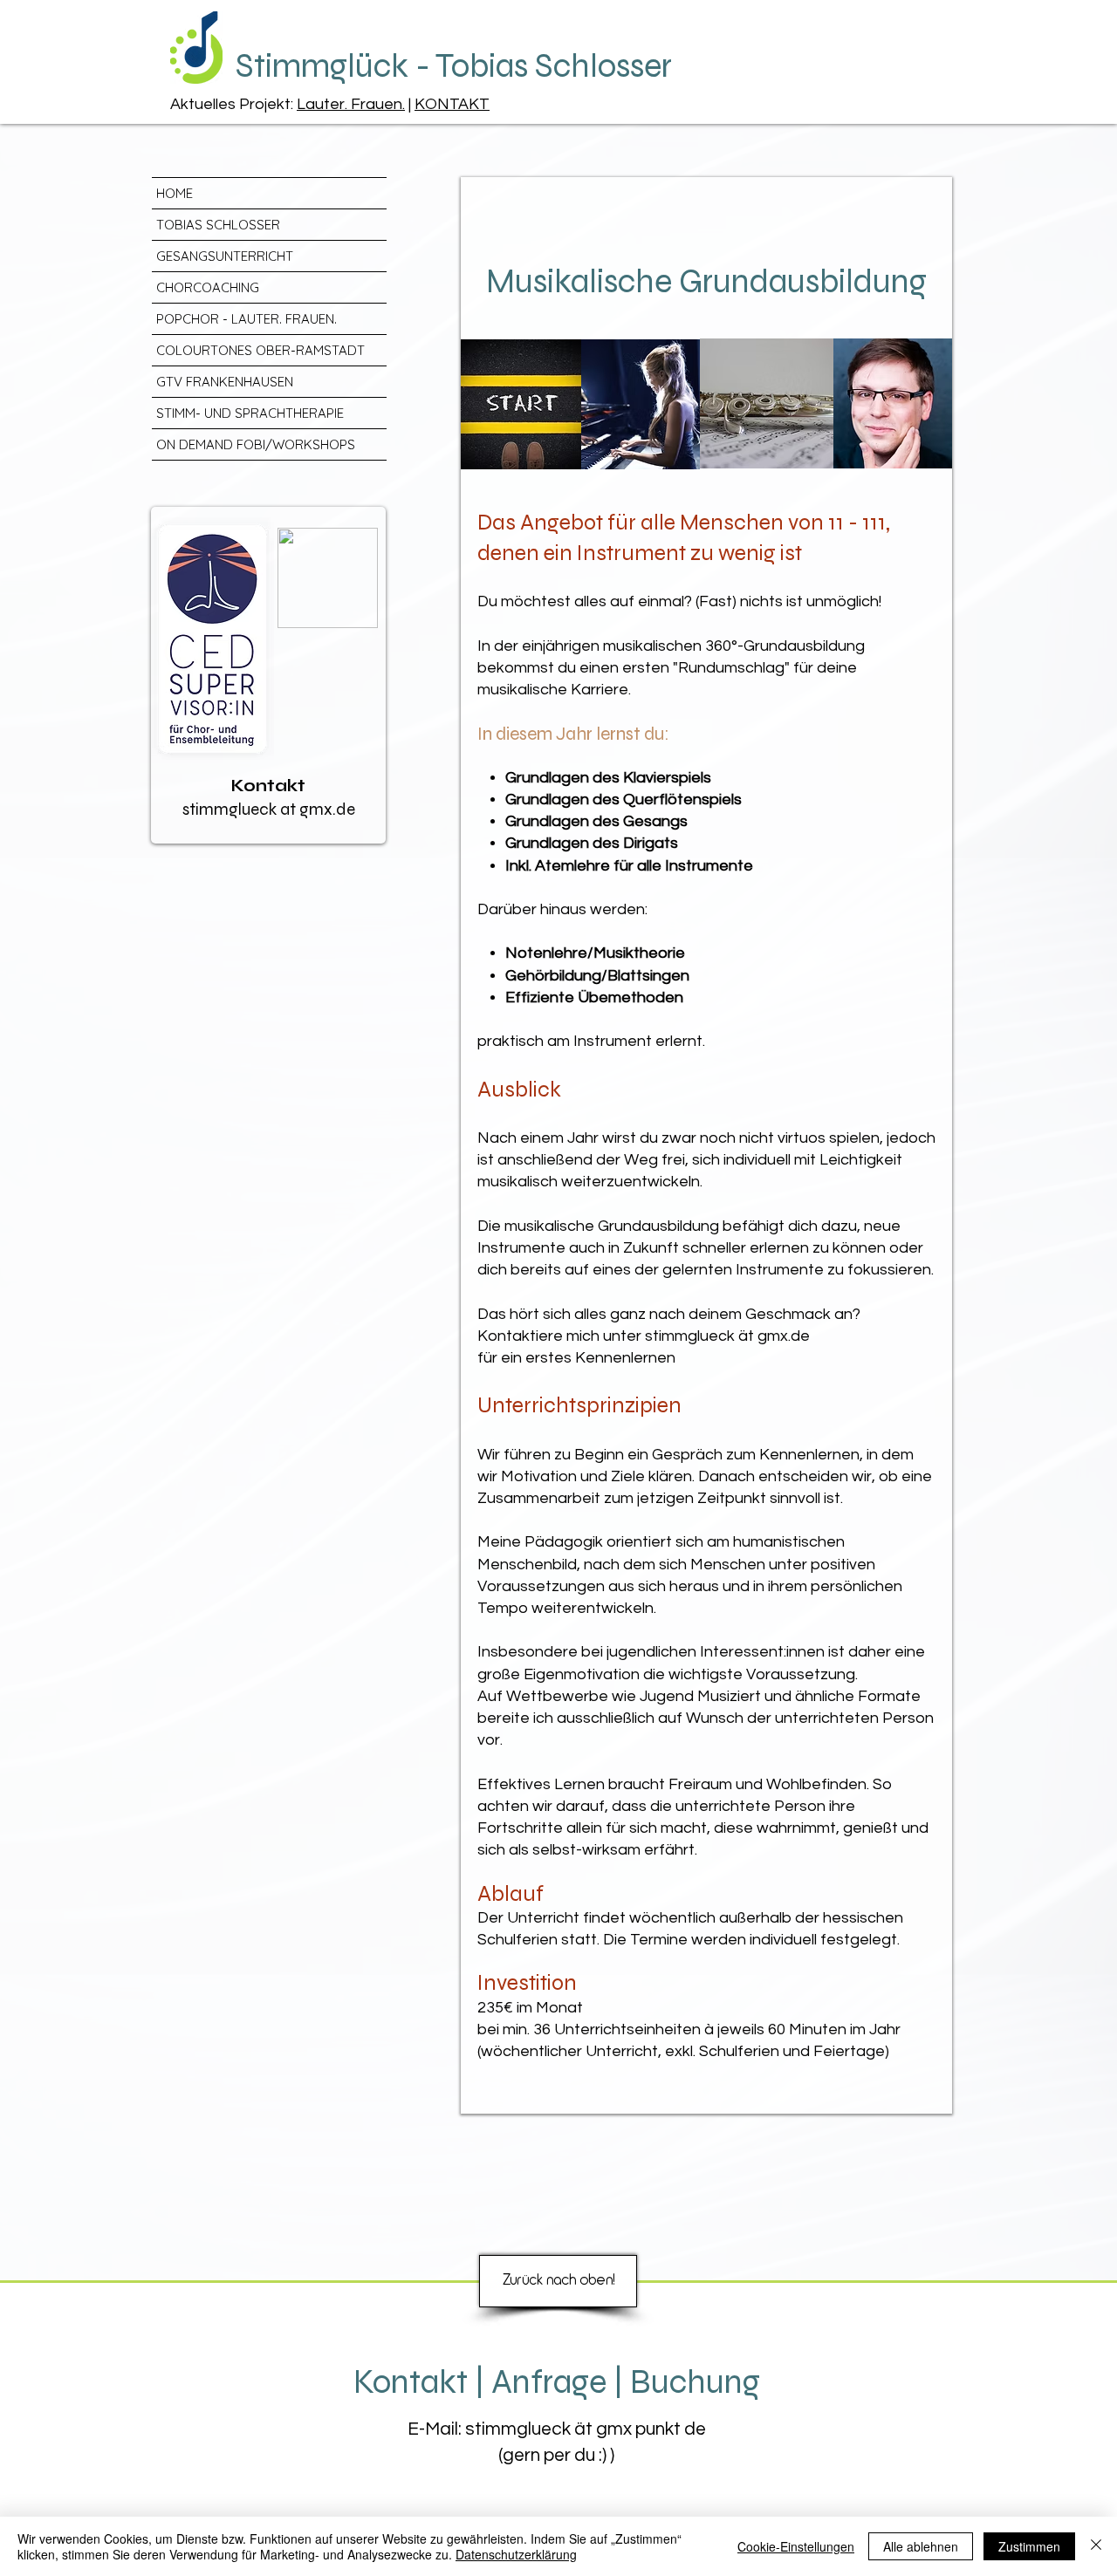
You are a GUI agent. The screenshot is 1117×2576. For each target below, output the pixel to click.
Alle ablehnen (921, 2546)
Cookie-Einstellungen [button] (796, 2546)
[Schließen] (1096, 2546)
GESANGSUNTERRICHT (225, 256)
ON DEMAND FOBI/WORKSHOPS (256, 444)
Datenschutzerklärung (516, 2554)
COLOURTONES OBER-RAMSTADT (260, 350)
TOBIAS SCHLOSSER (218, 225)
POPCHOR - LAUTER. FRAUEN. (247, 319)
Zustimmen (1029, 2546)
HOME (175, 193)
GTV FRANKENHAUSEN (225, 382)
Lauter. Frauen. (351, 104)
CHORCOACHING (208, 287)
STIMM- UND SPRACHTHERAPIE (250, 413)
